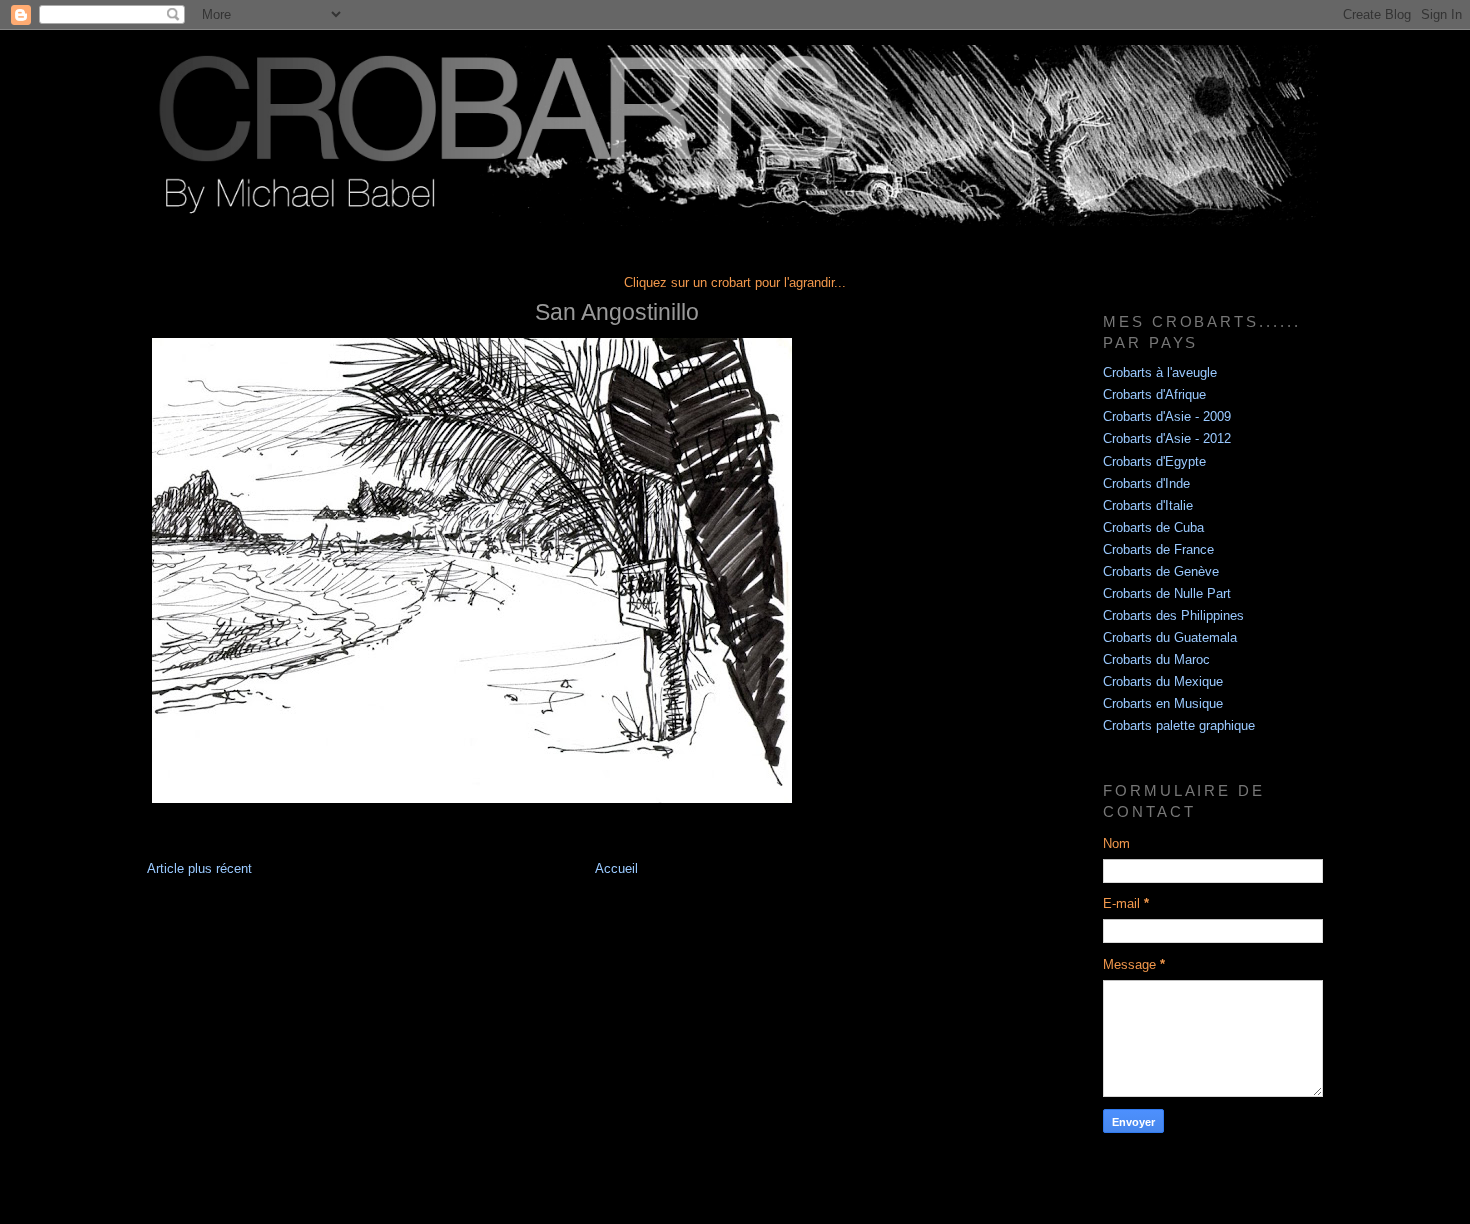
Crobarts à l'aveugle (1160, 373)
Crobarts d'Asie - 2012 (1167, 439)
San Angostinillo (617, 312)
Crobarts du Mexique (1163, 682)
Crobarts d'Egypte (1154, 462)
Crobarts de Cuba (1153, 528)
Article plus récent (199, 869)
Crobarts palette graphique (1179, 726)
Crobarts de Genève (1161, 572)
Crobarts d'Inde (1146, 484)
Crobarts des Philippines (1173, 616)
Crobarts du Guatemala (1170, 638)
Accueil (616, 869)
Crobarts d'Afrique (1154, 395)
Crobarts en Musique (1163, 704)
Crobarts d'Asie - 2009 (1167, 417)
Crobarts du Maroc (1156, 660)
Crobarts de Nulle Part (1167, 594)
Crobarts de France (1158, 550)
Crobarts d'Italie (1148, 506)
